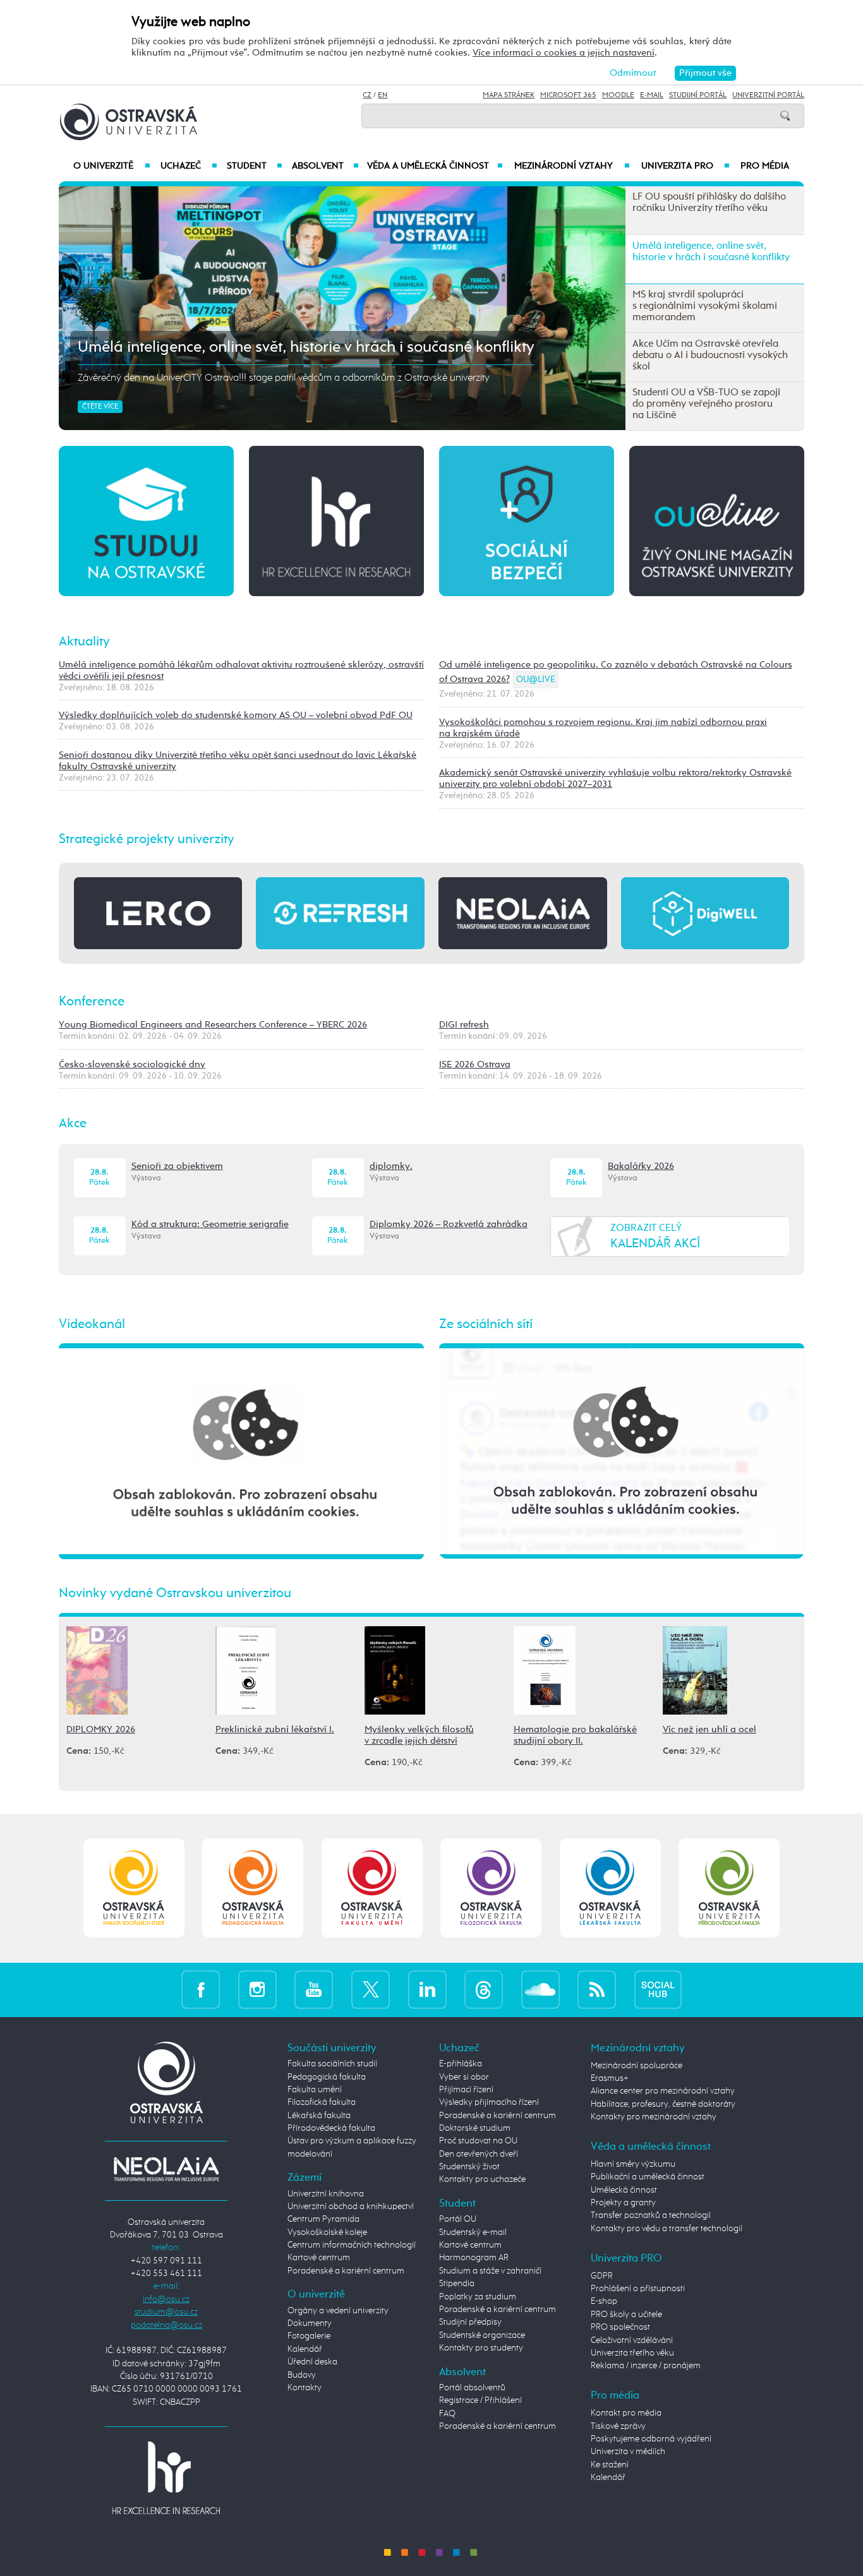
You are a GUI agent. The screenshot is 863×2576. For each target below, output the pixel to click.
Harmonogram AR (474, 2258)
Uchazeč (189, 166)
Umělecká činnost (624, 2190)
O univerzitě (112, 166)
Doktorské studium (475, 2128)
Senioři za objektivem (177, 1166)
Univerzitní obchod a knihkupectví (351, 2207)
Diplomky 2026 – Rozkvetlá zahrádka (449, 1224)
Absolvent (325, 166)
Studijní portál (698, 95)
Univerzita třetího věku (632, 2353)
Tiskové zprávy (618, 2426)
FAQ (447, 2414)
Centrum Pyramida (323, 2219)
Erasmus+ (610, 2078)
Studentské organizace (482, 2335)
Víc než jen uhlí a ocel (709, 1729)
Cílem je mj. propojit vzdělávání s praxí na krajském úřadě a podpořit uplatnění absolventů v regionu (289, 378)
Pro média (765, 166)
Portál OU (458, 2219)
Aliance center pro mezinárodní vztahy (663, 2091)
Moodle (618, 95)
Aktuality (84, 642)
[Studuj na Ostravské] (146, 520)
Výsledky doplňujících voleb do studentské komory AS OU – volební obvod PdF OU (236, 715)
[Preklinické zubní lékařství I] (245, 1669)
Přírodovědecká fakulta (331, 2128)
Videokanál (92, 1324)
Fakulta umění (315, 2090)
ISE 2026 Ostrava (475, 1064)
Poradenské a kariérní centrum (346, 2271)
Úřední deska (312, 2362)
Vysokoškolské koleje (327, 2232)
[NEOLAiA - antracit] (522, 913)
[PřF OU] (610, 1888)
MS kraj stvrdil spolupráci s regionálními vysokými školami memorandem (331, 347)
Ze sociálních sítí (486, 1324)
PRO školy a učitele (626, 2315)
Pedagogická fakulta (327, 2077)
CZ (367, 95)
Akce (73, 1123)
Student (255, 166)
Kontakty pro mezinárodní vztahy (654, 2117)
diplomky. (391, 1166)
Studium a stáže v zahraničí (490, 2271)
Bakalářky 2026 (641, 1166)
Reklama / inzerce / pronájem (646, 2366)
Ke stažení (610, 2465)
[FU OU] (372, 1888)
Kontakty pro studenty (481, 2348)
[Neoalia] (166, 2169)
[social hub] (658, 1990)
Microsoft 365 (568, 95)
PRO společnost (620, 2327)
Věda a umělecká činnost (435, 166)
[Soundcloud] (540, 1990)
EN (383, 95)
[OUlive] (717, 520)
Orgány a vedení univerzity (338, 2311)
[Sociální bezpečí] (527, 520)
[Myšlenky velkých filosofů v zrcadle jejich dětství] (395, 1669)
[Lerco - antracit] (158, 913)
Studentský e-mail (473, 2232)
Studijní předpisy (470, 2322)
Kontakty (305, 2388)
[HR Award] (166, 2477)
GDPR (602, 2276)
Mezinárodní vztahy (572, 166)
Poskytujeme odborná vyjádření (651, 2439)
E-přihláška (461, 2064)
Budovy (302, 2375)
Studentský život (469, 2167)
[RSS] (597, 1990)
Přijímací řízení (466, 2090)
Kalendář (305, 2349)
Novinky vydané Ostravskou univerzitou (175, 1593)
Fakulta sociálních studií (332, 2064)
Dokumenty (310, 2323)
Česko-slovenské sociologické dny (132, 1064)
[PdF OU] (253, 1888)
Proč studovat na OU (478, 2141)
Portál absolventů (472, 2388)
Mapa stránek (509, 95)
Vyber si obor (464, 2077)
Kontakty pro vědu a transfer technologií (667, 2229)
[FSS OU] (134, 1888)
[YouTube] (314, 1990)
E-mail (652, 95)
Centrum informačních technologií (352, 2245)
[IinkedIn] (427, 1990)
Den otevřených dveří (479, 2154)
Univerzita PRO (686, 166)
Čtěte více (100, 407)
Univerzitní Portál (768, 95)
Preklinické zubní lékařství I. (275, 1729)
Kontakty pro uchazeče (482, 2179)
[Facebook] (201, 1990)
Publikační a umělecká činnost (648, 2177)
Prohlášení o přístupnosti (638, 2289)
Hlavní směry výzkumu (633, 2164)
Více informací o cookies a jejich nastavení (564, 53)
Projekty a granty (623, 2203)
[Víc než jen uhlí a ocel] (695, 1669)
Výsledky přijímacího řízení (489, 2102)
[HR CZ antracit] (336, 520)
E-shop (604, 2301)
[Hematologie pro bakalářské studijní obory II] (545, 1669)
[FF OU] (491, 1888)
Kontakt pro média (626, 2413)
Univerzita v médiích (628, 2452)
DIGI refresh (464, 1025)
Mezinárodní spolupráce (637, 2066)
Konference (92, 1002)
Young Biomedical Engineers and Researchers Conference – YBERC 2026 (213, 1025)
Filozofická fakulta (322, 2102)
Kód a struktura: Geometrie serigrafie (210, 1224)
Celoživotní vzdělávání (632, 2340)
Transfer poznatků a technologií (651, 2215)
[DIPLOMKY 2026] (97, 1669)
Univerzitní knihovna (326, 2194)
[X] (371, 1990)
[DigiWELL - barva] (705, 913)
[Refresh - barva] (340, 913)
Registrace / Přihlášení (480, 2400)
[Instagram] (257, 1990)
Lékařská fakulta (319, 2116)
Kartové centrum (319, 2258)
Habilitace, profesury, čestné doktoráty (663, 2104)
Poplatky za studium (478, 2297)
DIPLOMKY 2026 (101, 1729)
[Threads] (484, 1990)
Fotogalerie (309, 2336)
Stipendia (457, 2284)
